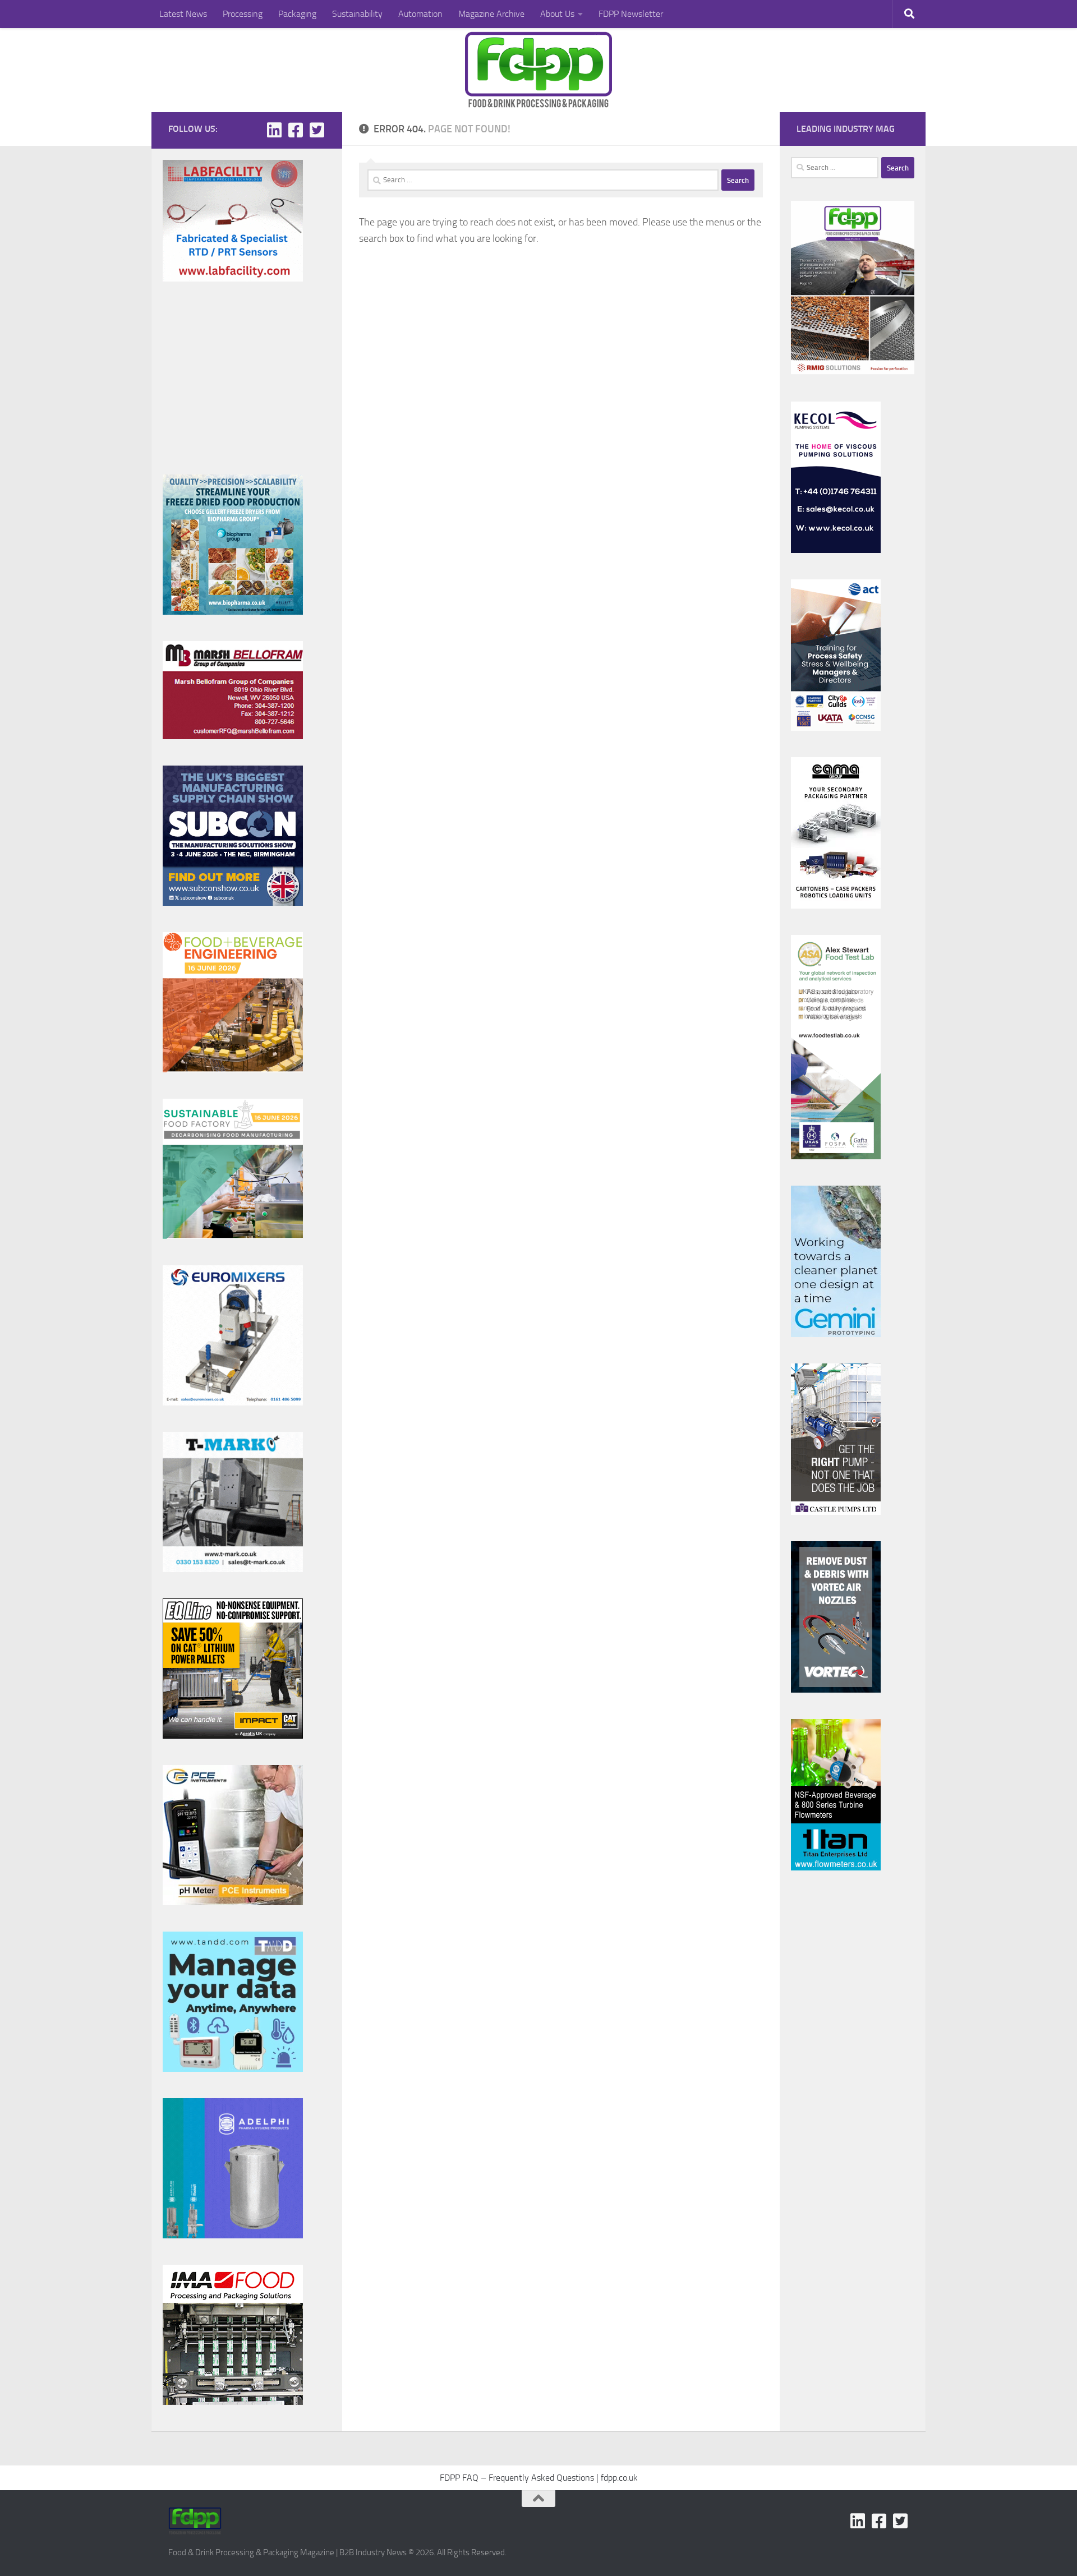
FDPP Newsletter (631, 14)
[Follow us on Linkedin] (274, 130)
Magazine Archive (491, 14)
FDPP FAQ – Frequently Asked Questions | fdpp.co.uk (539, 2478)
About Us (557, 14)
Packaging (297, 14)
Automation (420, 14)
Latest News (183, 14)
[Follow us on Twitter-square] (317, 130)
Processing (243, 14)
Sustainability (357, 14)
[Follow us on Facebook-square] (296, 130)
